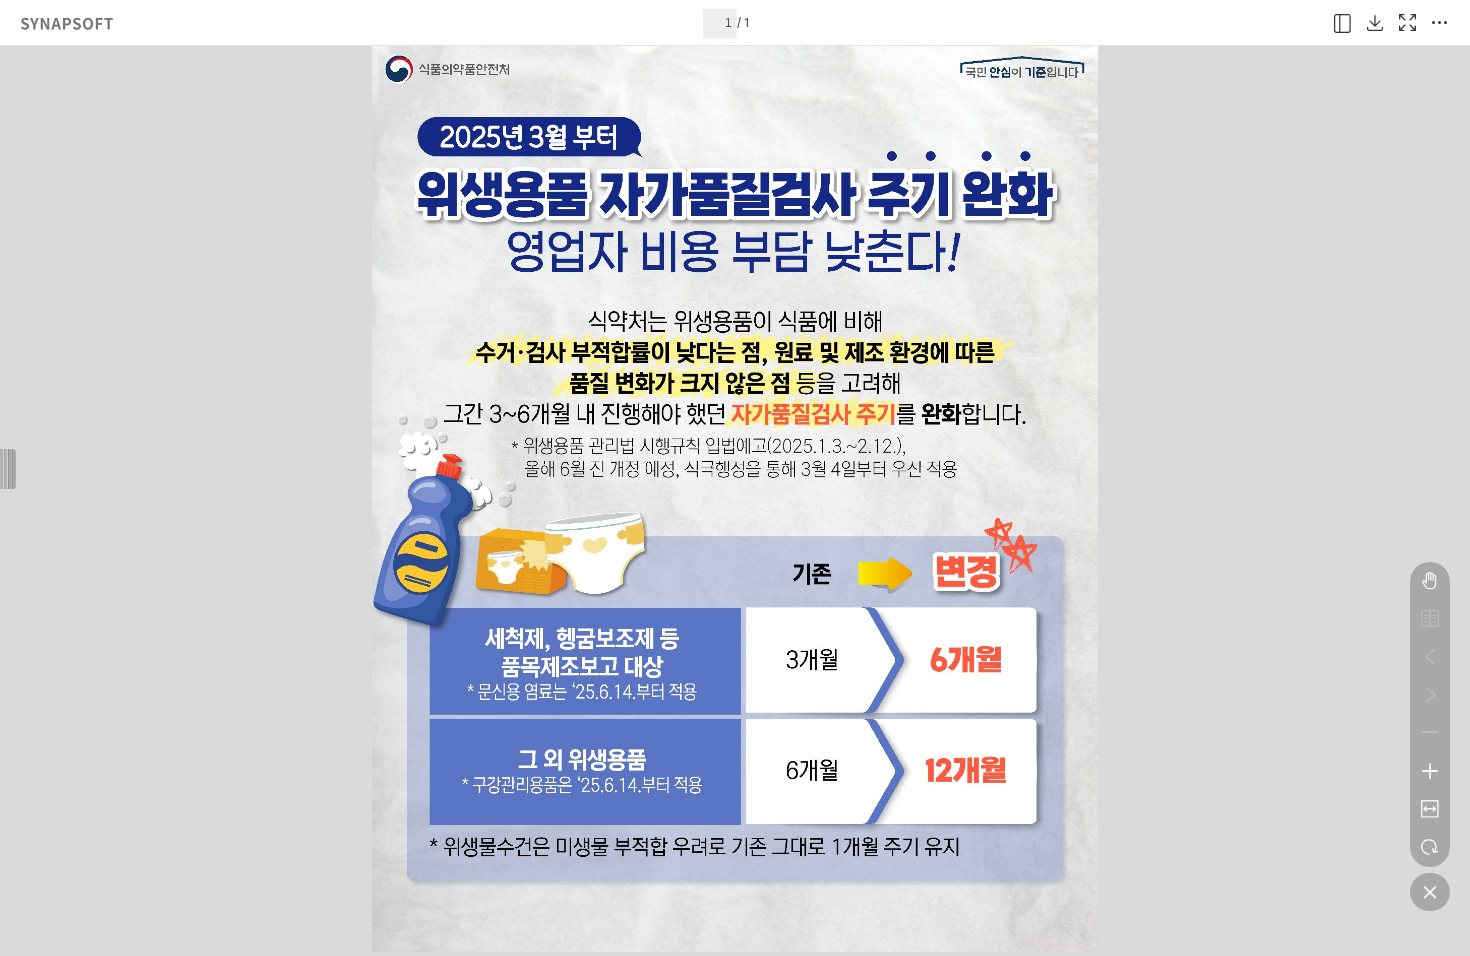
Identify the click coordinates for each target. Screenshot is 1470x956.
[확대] (1430, 771)
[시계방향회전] (1430, 847)
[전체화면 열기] (1407, 23)
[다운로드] (1375, 23)
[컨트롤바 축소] (1430, 892)
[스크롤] (1430, 581)
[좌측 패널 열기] (1343, 23)
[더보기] (1439, 23)
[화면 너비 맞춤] (1430, 809)
